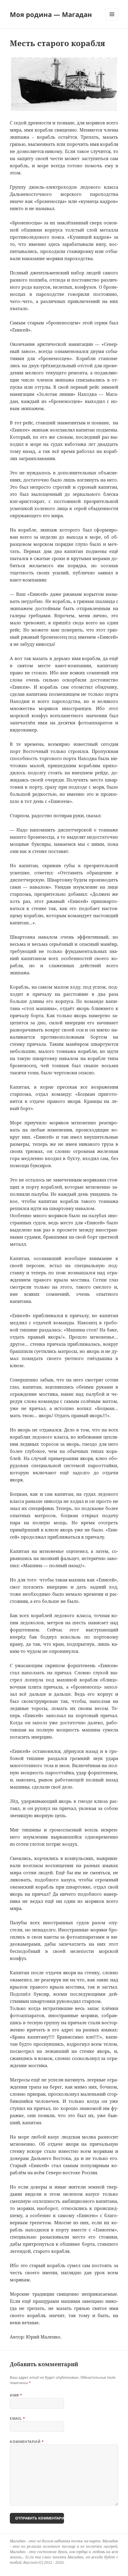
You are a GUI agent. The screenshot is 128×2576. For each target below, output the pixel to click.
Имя (16, 2395)
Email (17, 2418)
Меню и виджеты (112, 20)
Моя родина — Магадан (51, 14)
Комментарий (27, 2442)
